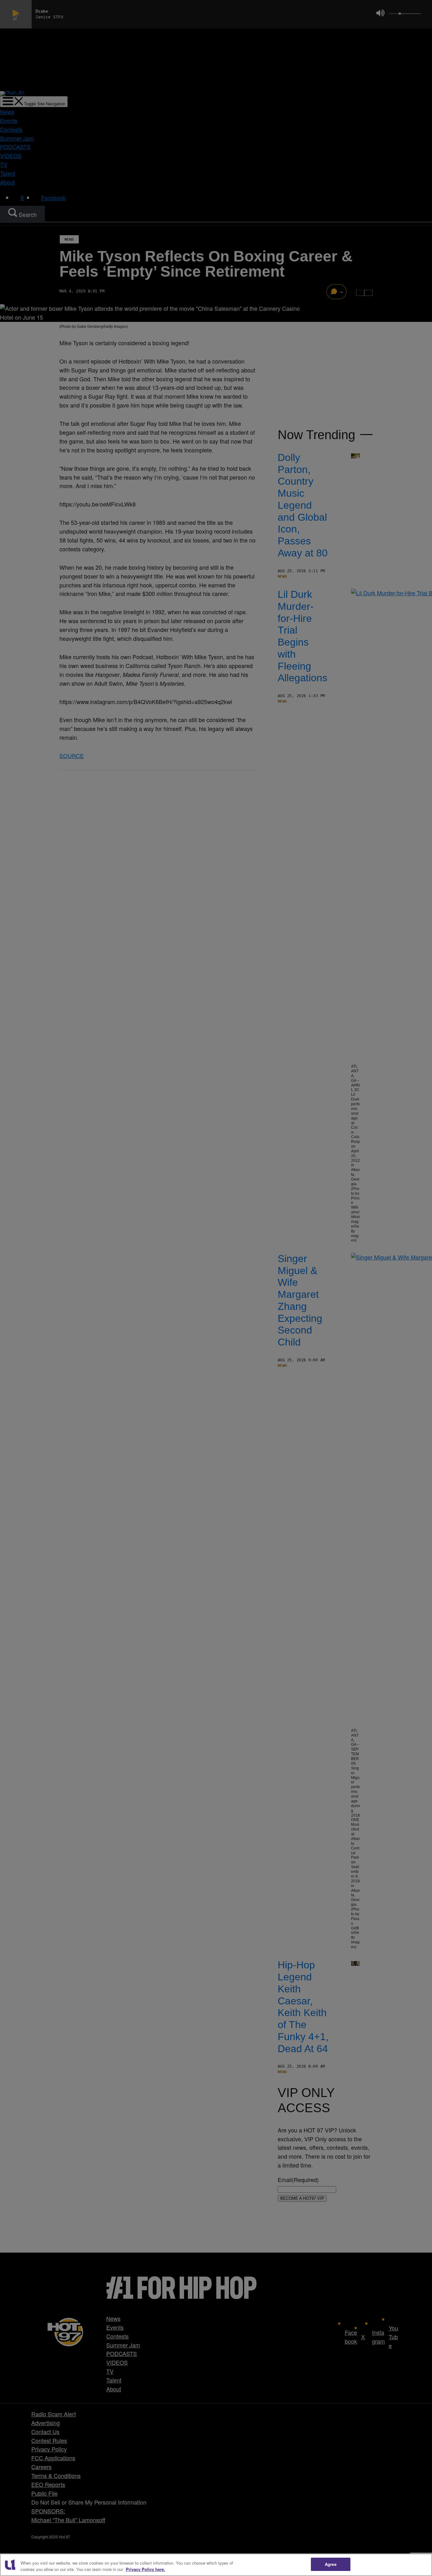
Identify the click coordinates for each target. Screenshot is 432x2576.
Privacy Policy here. (145, 2569)
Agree (331, 2564)
